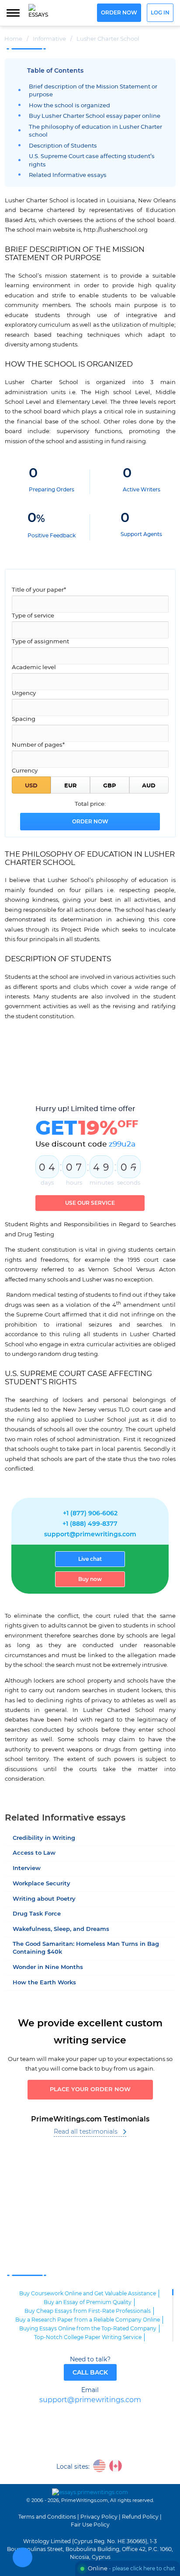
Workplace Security (42, 1884)
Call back (90, 2373)
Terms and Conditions (47, 2517)
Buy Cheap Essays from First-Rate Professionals (88, 2311)
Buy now (90, 1579)
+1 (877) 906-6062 (90, 1514)
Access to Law (34, 1853)
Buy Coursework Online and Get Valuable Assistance (88, 2294)
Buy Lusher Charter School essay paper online (95, 116)
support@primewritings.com (90, 1535)
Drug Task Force (37, 1914)
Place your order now (90, 2090)
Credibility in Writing (44, 1838)
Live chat (90, 1559)
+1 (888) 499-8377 (90, 1524)
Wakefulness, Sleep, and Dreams (61, 1929)
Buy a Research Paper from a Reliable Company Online (88, 2320)
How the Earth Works (44, 1983)
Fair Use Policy (90, 2525)
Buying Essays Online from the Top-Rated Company (88, 2329)
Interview (27, 1868)
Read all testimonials (86, 2132)
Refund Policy (140, 2517)
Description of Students (63, 146)
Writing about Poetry (44, 1899)
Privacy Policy (99, 2517)
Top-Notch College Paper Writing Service (88, 2337)
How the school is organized (69, 106)
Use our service (90, 1203)
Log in (160, 13)
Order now (119, 13)
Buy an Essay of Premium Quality (88, 2302)
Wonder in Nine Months (48, 1967)
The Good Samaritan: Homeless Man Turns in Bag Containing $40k (86, 1948)
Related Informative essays (68, 175)
